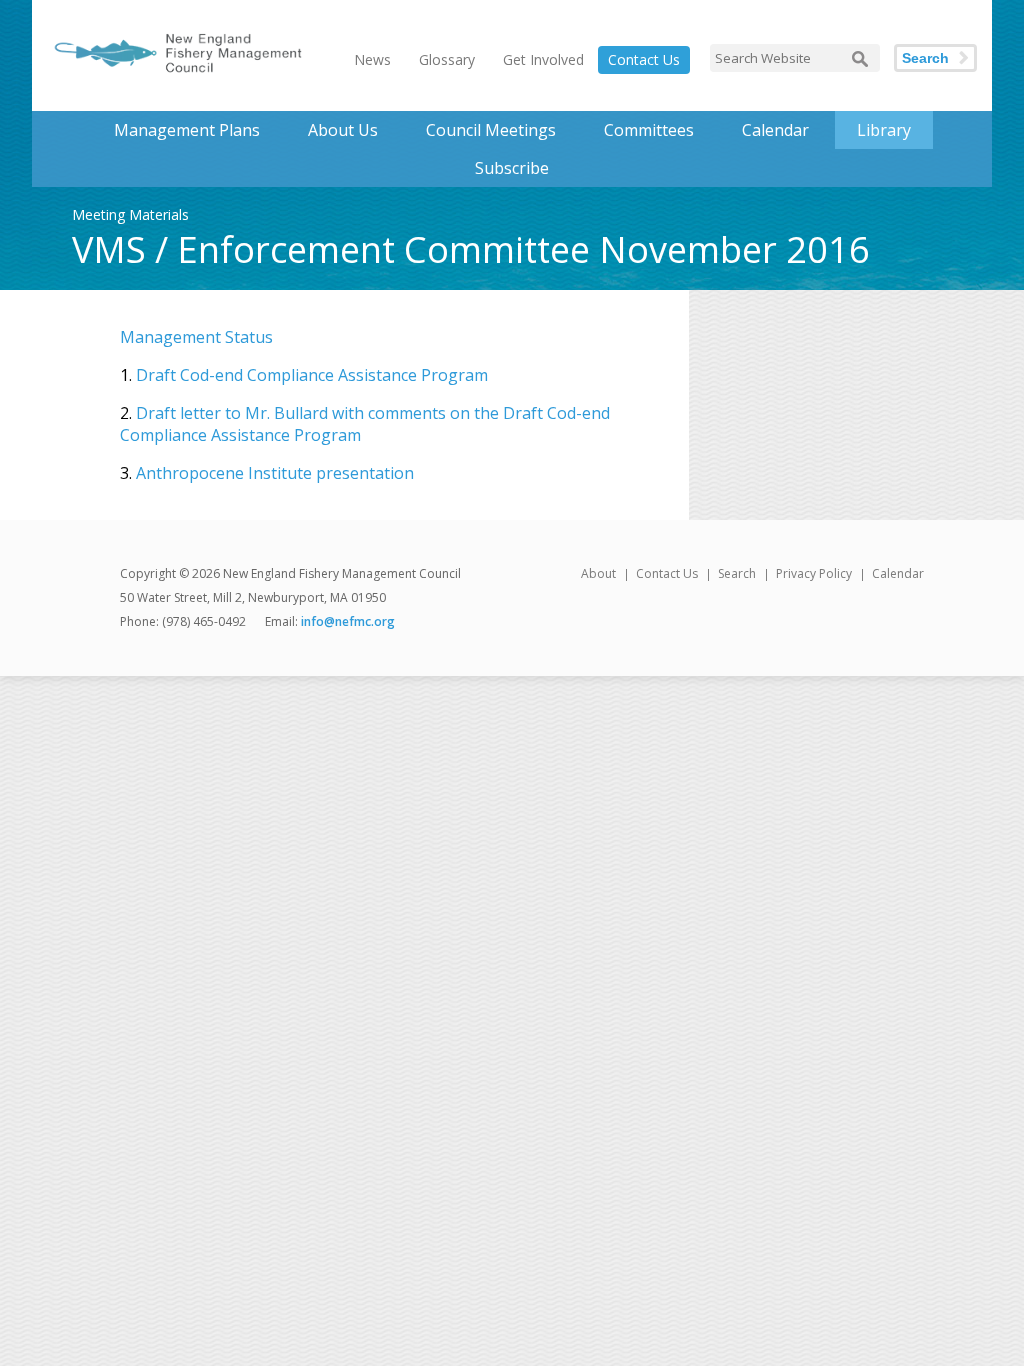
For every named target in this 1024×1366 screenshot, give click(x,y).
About (598, 573)
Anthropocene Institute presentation (275, 473)
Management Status (196, 337)
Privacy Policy (814, 573)
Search (925, 58)
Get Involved (543, 59)
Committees (649, 130)
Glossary (447, 59)
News (372, 59)
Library (884, 130)
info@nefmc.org (348, 621)
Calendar (775, 130)
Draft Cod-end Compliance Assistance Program (312, 375)
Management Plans (187, 130)
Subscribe (512, 168)
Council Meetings (491, 130)
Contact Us (644, 59)
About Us (343, 130)
